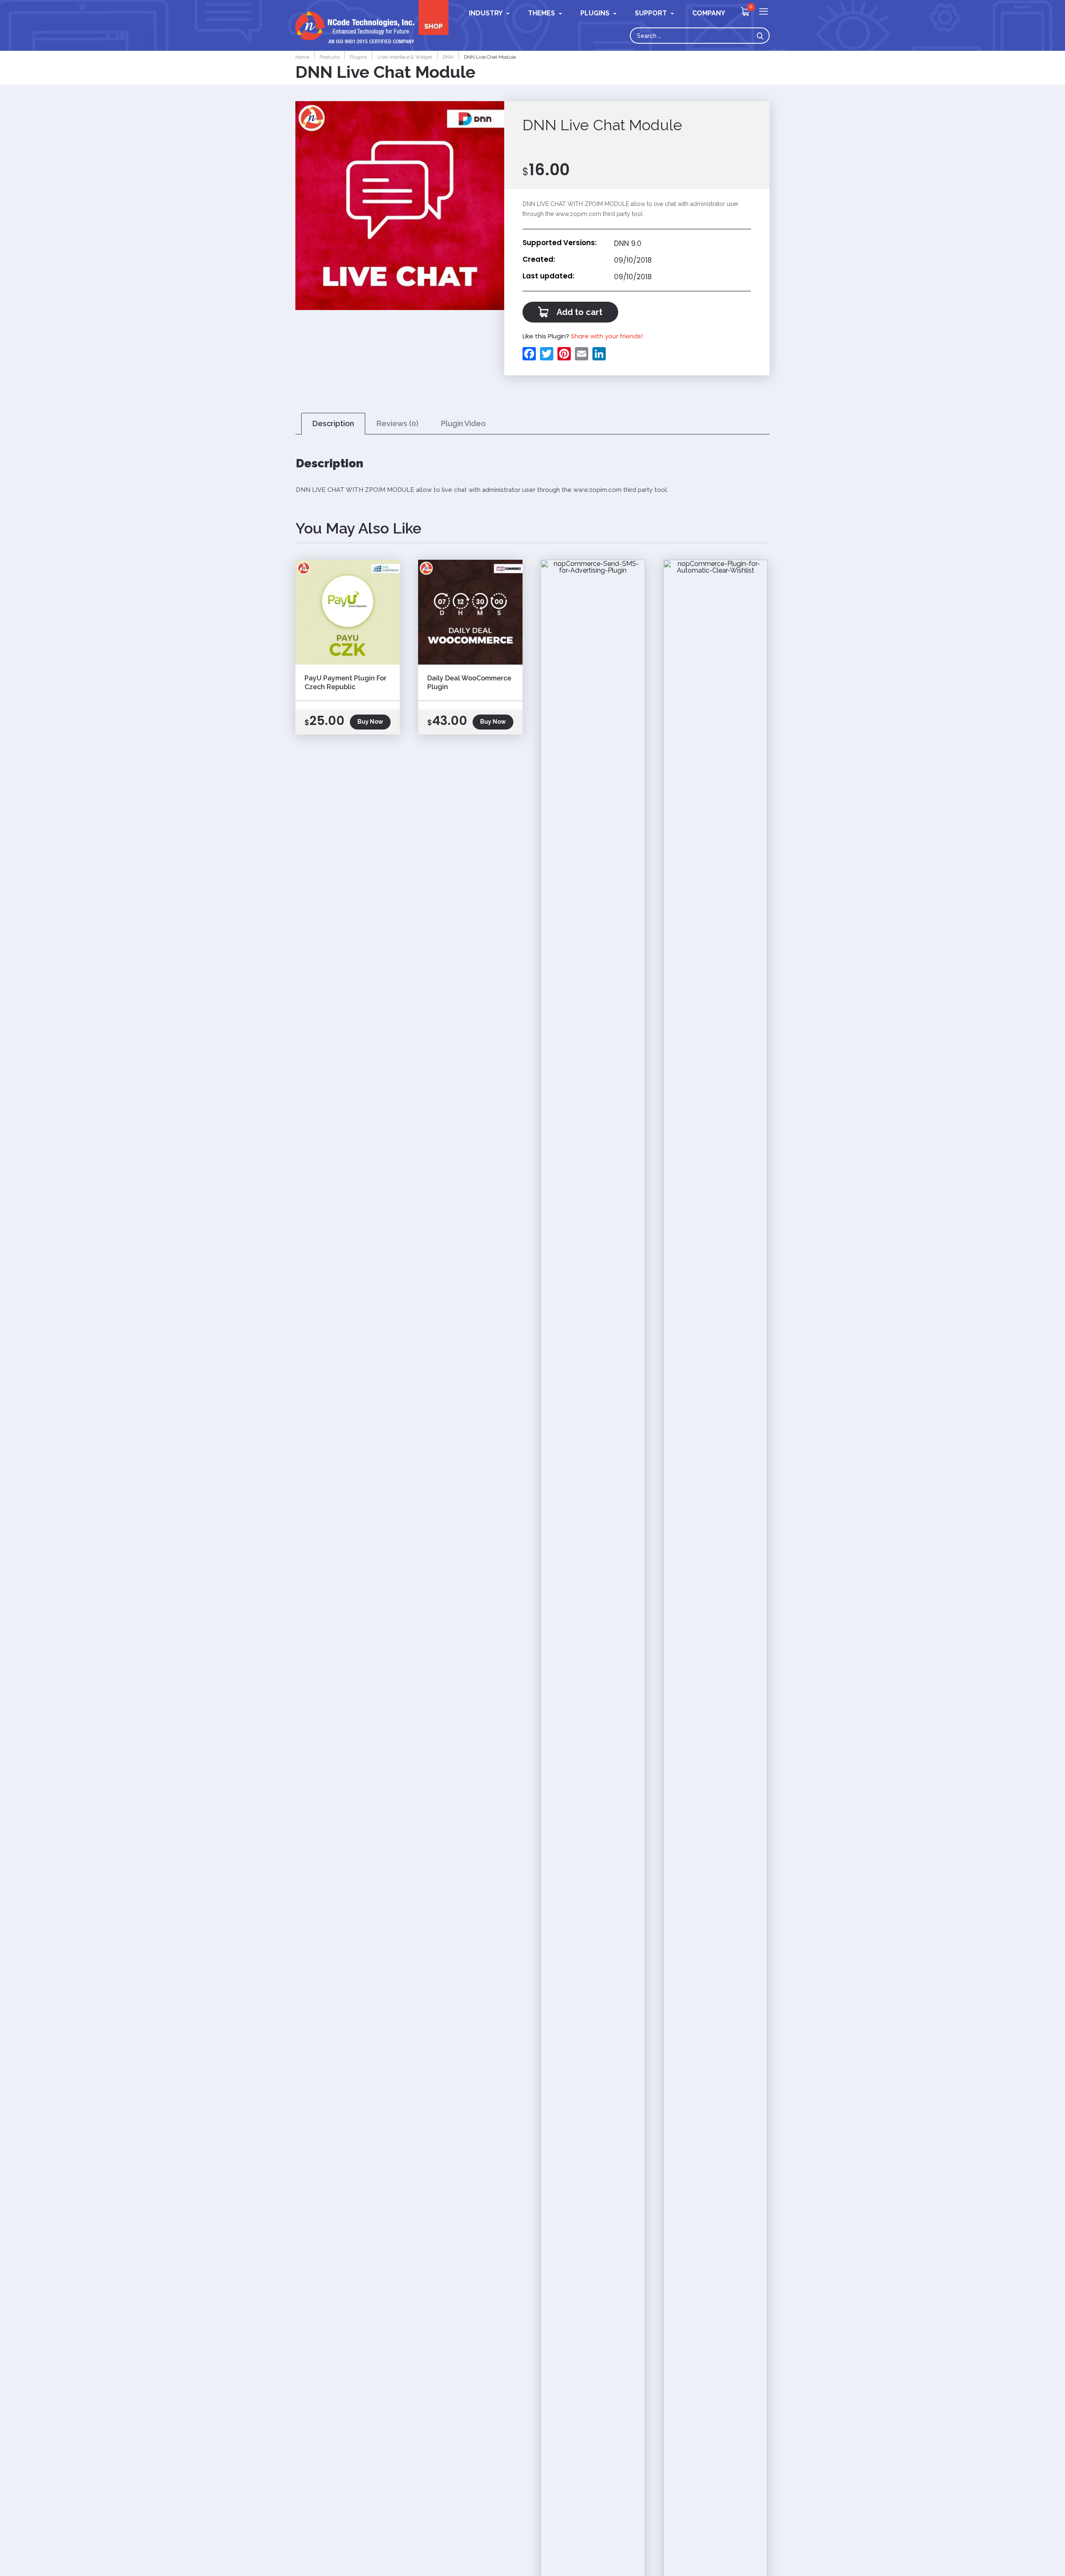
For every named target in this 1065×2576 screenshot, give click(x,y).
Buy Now (370, 722)
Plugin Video (463, 423)
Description (333, 423)
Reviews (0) (398, 423)
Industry (486, 13)
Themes (541, 13)
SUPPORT (651, 13)
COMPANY (709, 13)
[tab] (333, 424)
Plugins (595, 13)
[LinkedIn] (598, 354)
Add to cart (580, 312)
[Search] (762, 36)
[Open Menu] (764, 12)
